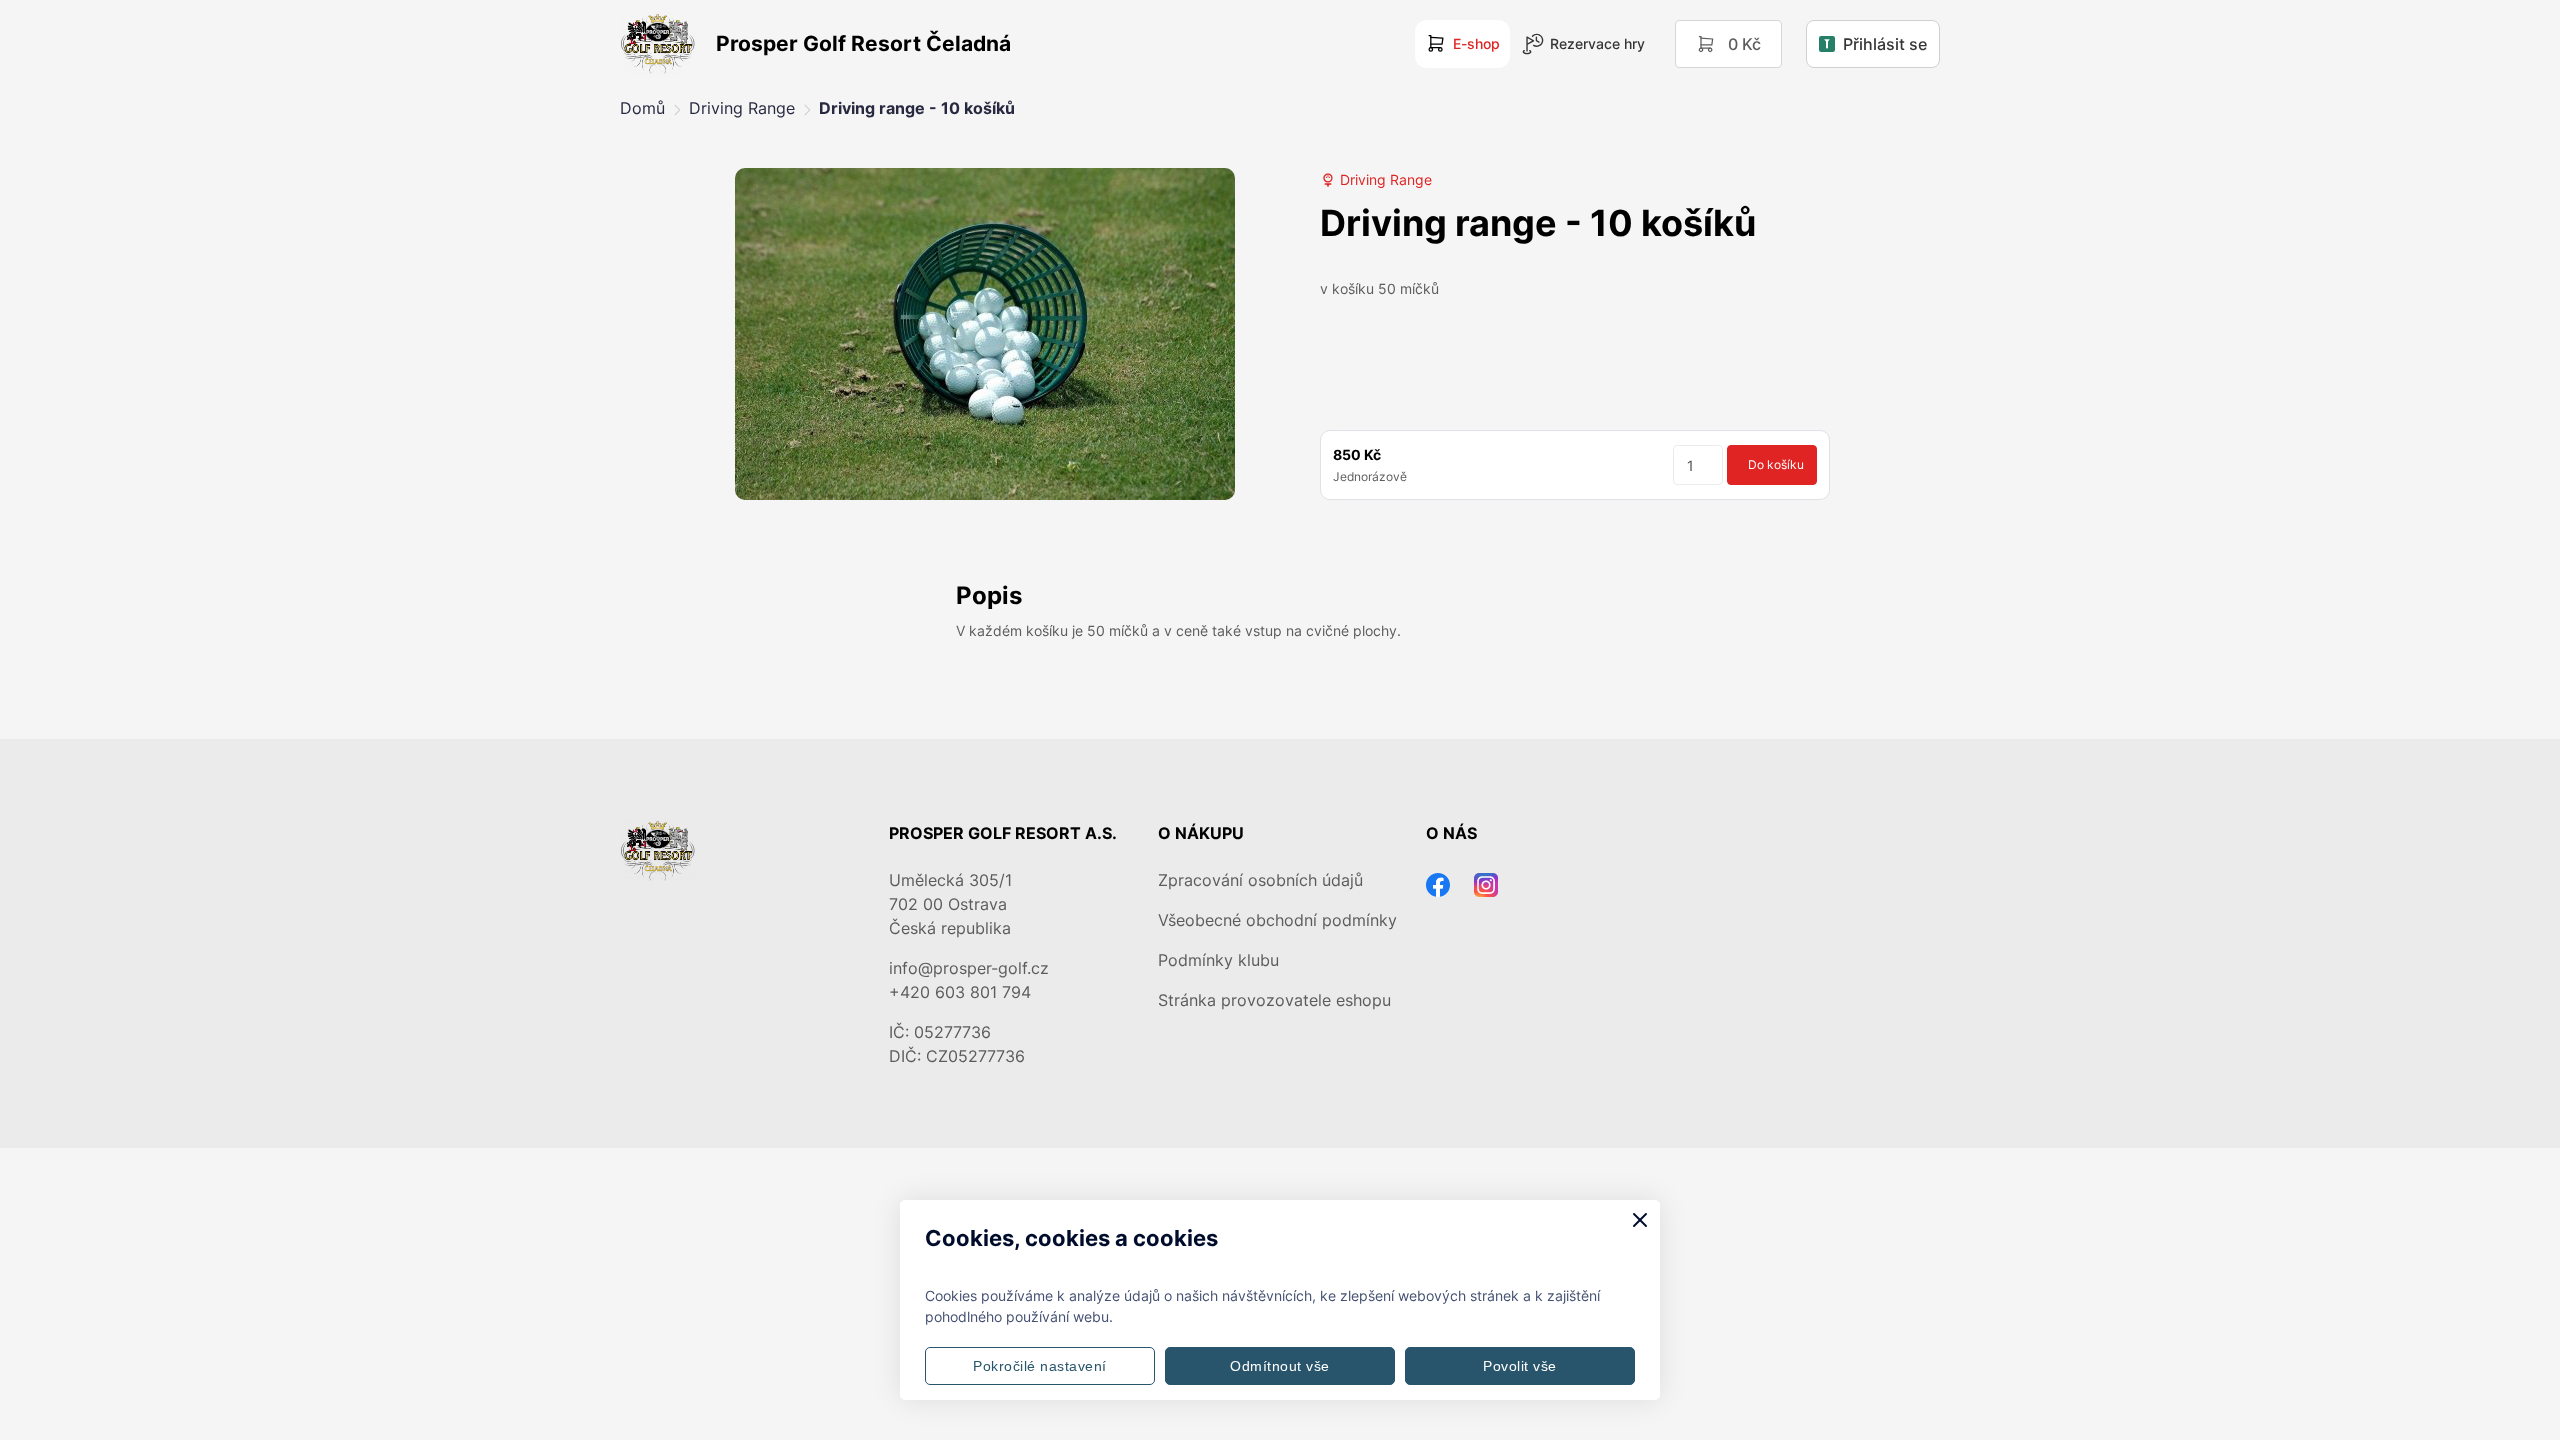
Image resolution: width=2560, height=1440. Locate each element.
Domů (642, 108)
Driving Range (742, 108)
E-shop (1476, 43)
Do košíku (1776, 464)
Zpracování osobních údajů (1260, 880)
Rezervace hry (1597, 43)
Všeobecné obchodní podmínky (1277, 920)
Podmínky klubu (1218, 960)
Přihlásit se (1885, 44)
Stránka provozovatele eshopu (1274, 1000)
